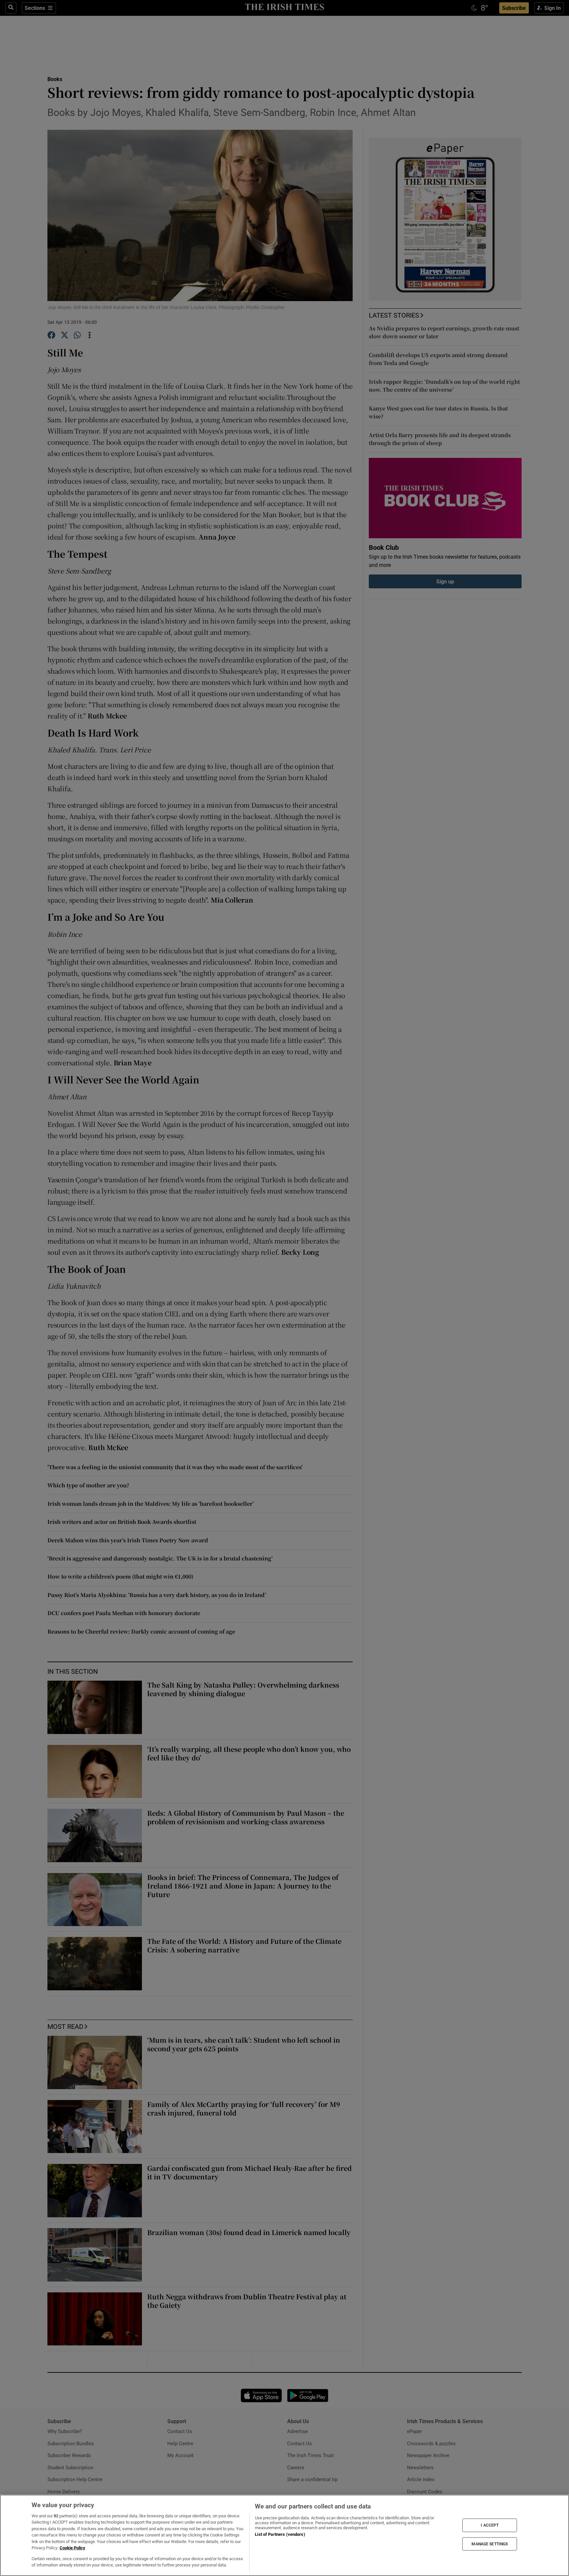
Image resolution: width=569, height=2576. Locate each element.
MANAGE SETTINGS (490, 2544)
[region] (284, 2535)
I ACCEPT (490, 2525)
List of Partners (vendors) (280, 2534)
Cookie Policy (72, 2548)
